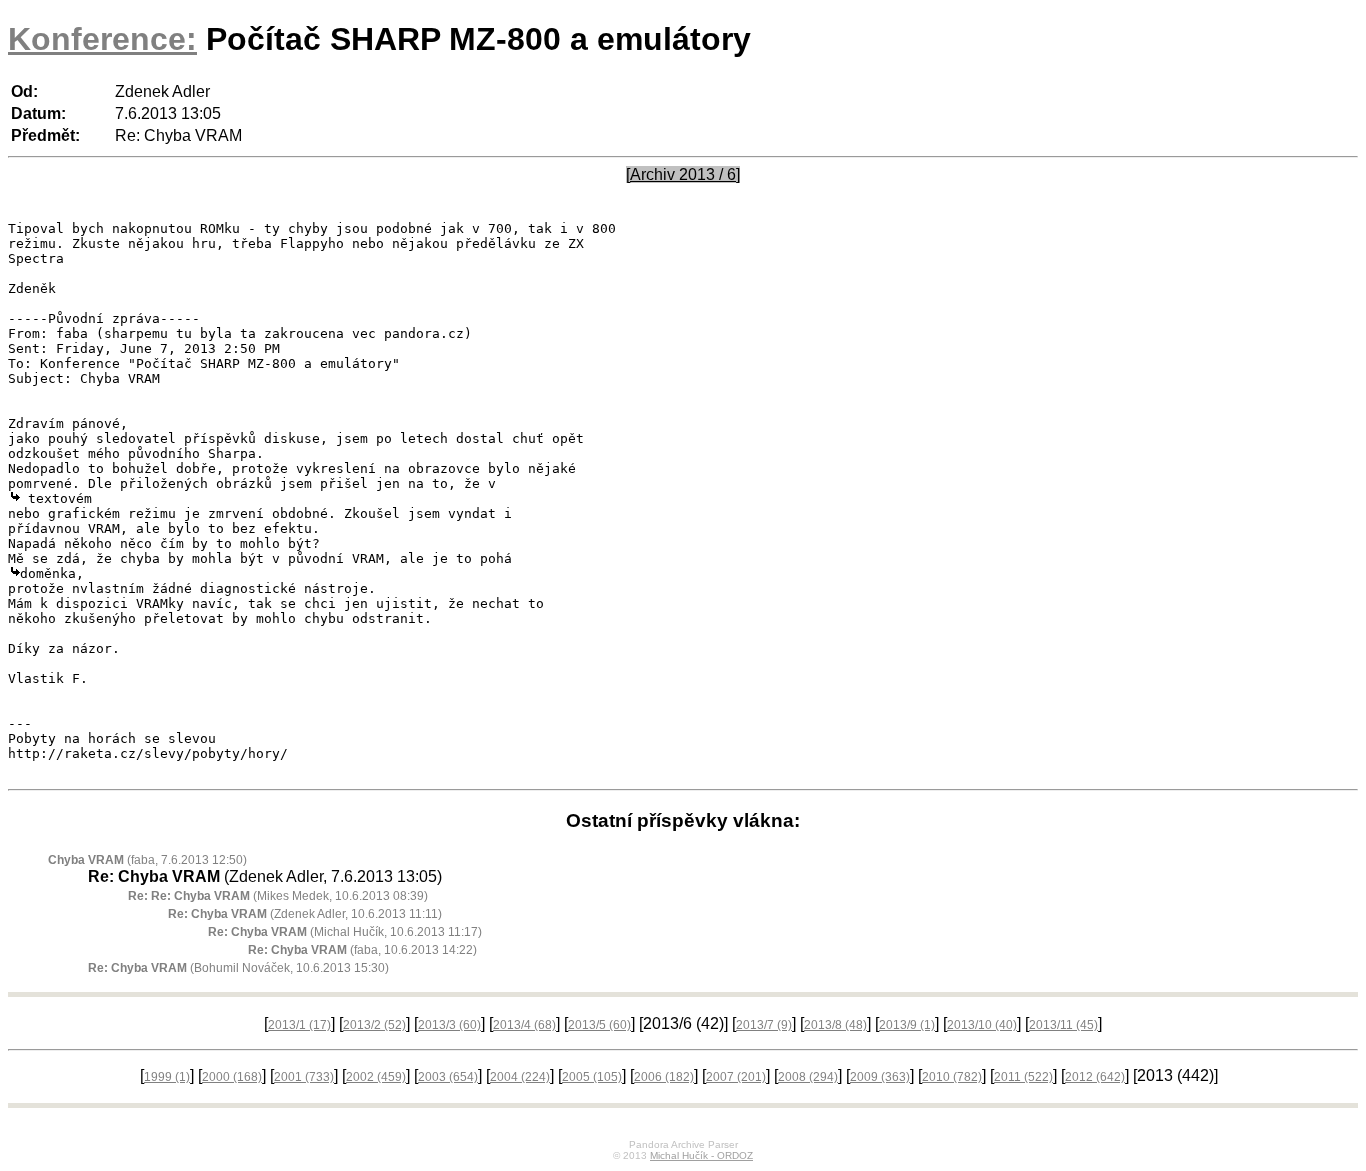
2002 (376, 1077)
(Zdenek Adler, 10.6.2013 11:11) (305, 914)
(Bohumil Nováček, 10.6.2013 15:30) (238, 968)
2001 (304, 1077)
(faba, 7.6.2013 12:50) (147, 860)
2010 (952, 1077)
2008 (808, 1077)
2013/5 (599, 1025)
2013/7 (764, 1025)
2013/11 (1063, 1025)
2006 (664, 1077)
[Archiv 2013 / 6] (683, 174)
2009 (880, 1077)
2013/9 (907, 1025)
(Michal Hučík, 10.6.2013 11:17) (345, 932)
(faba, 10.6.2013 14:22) (362, 950)
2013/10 (982, 1025)
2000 (232, 1077)
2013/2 (374, 1025)
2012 (1095, 1077)
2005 (592, 1077)
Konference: (102, 39)
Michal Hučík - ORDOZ (701, 1155)
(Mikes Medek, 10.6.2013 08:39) (278, 896)
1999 (167, 1077)
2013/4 (524, 1025)
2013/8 (835, 1025)
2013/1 (299, 1025)
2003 (448, 1077)
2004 (520, 1077)
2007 (736, 1077)
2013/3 (449, 1025)
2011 (1023, 1077)
